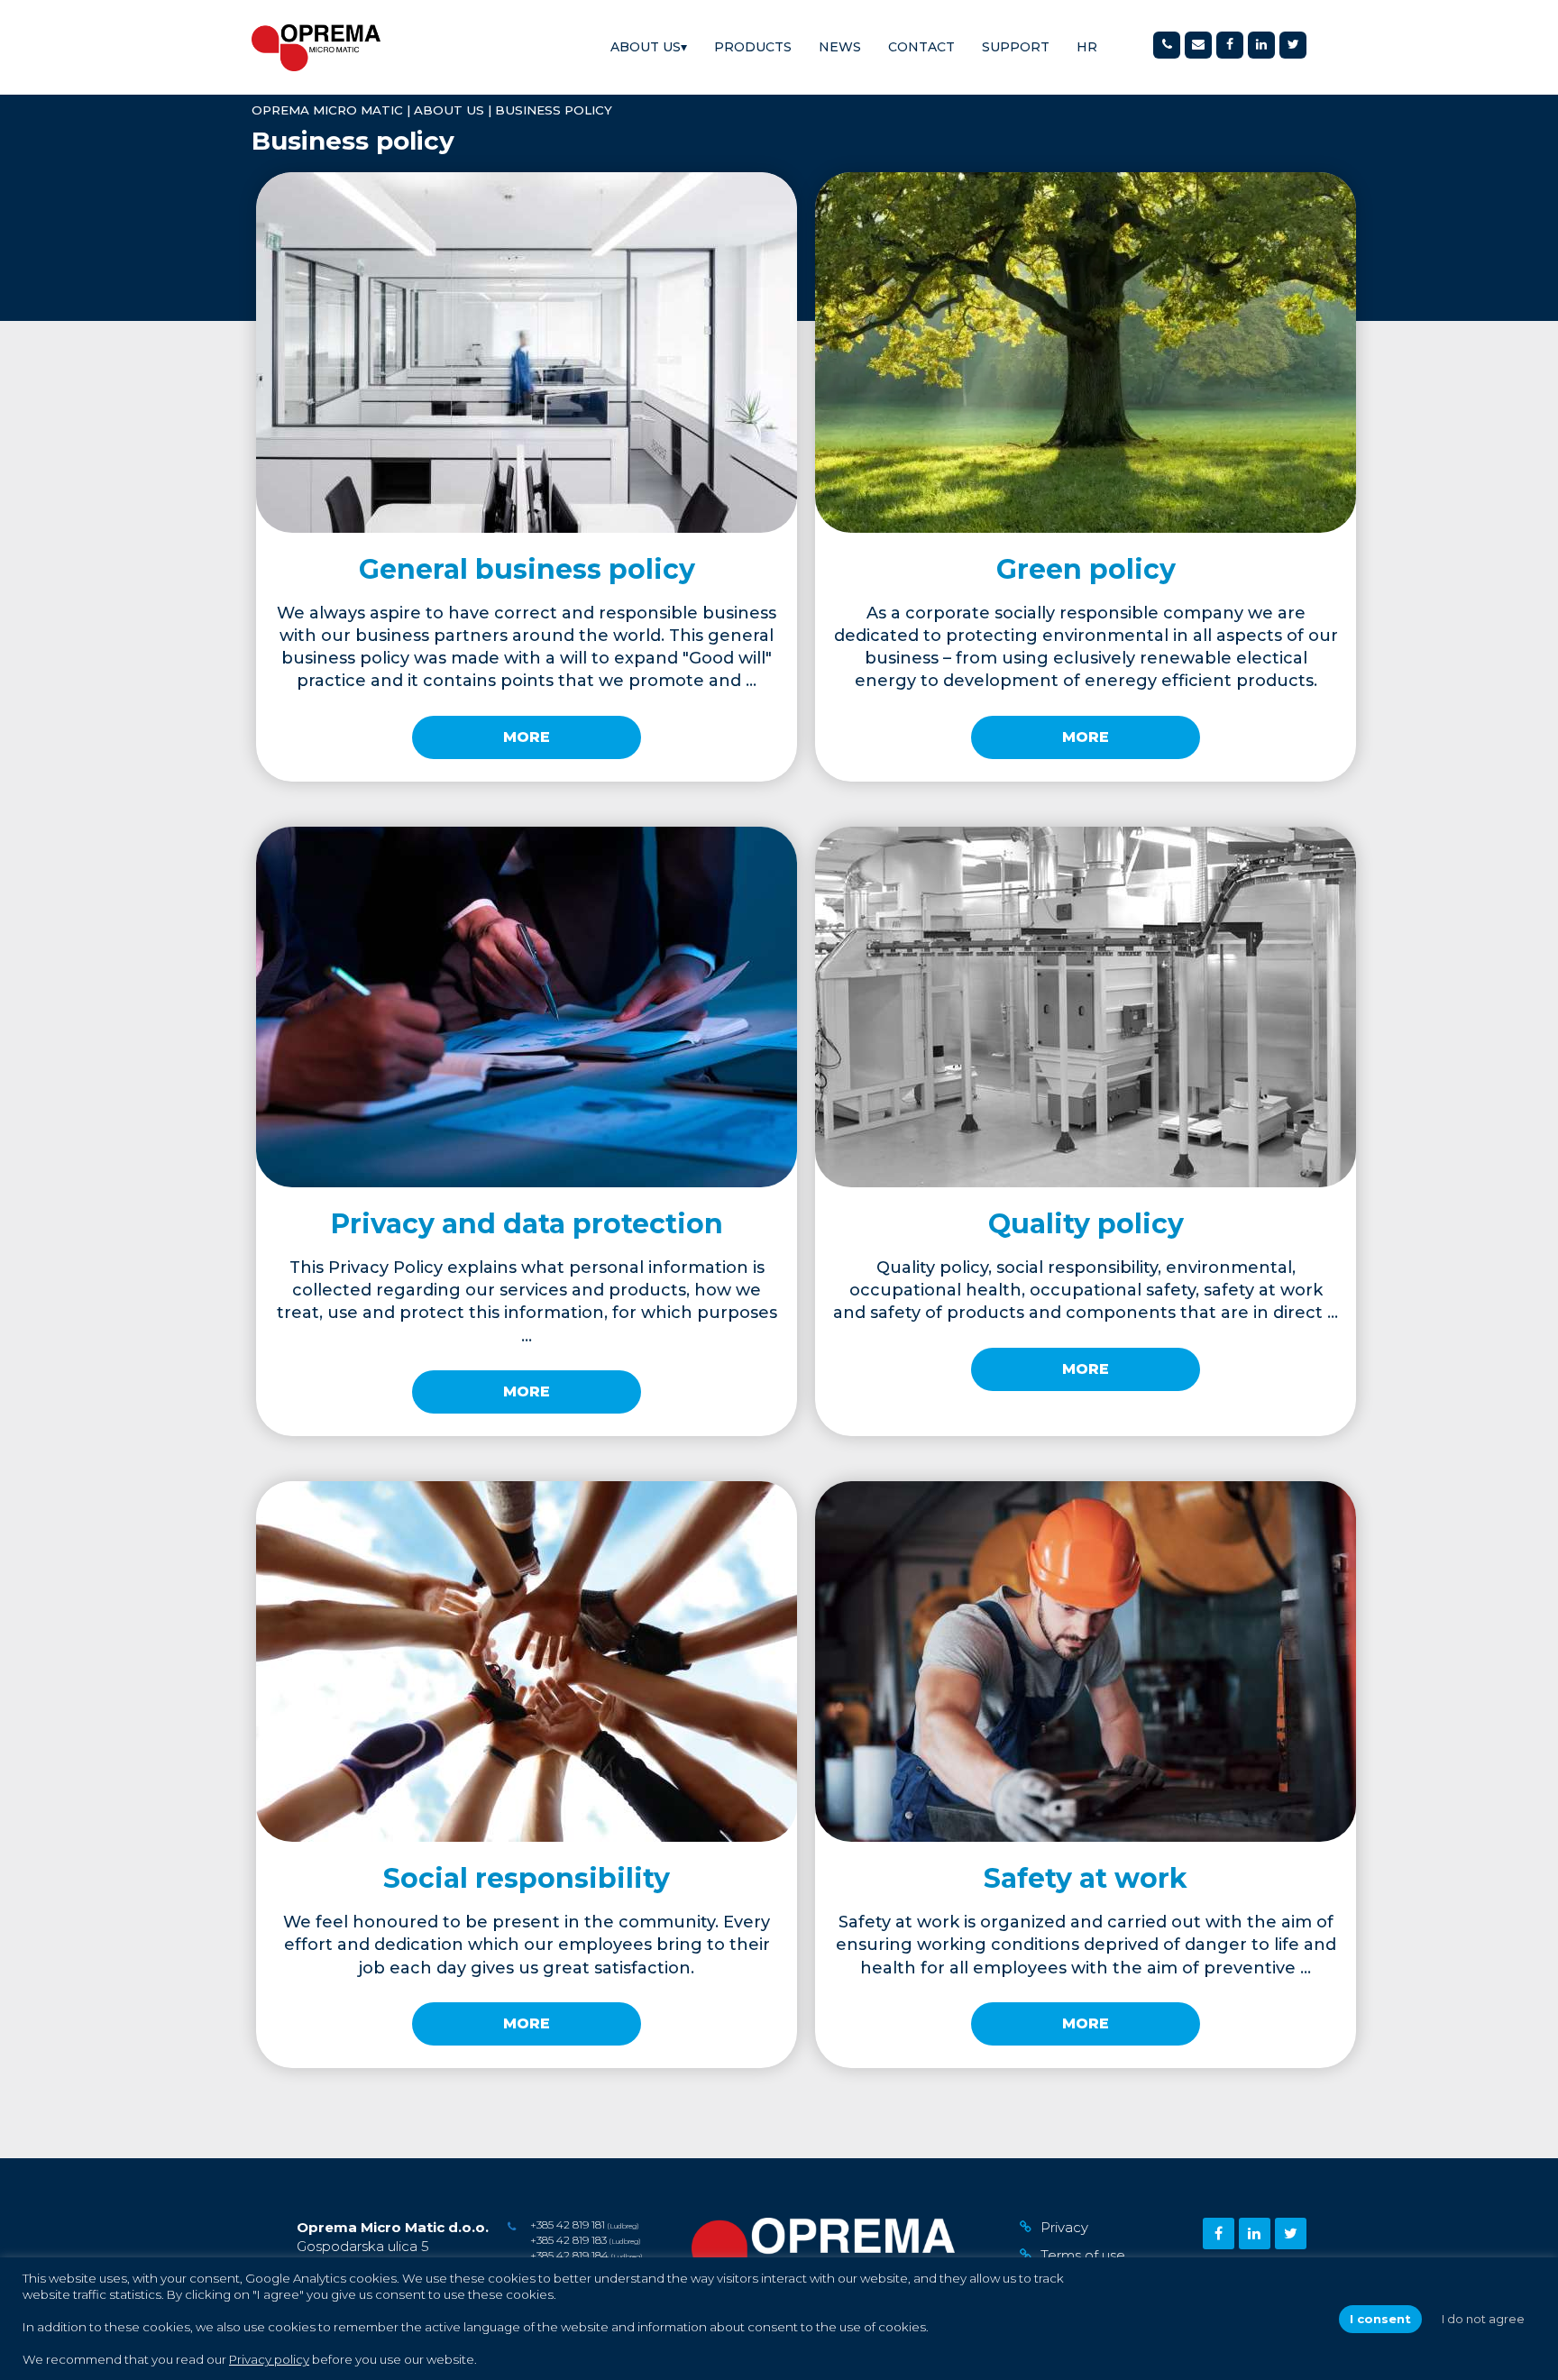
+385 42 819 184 (569, 2255)
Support (1016, 47)
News (840, 47)
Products (753, 47)
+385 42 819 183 (568, 2240)
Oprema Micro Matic (327, 110)
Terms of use (1083, 2255)
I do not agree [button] (1483, 2319)
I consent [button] (1380, 2319)
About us (649, 47)
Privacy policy (269, 2359)
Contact (921, 47)
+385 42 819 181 (568, 2224)
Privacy (1064, 2227)
